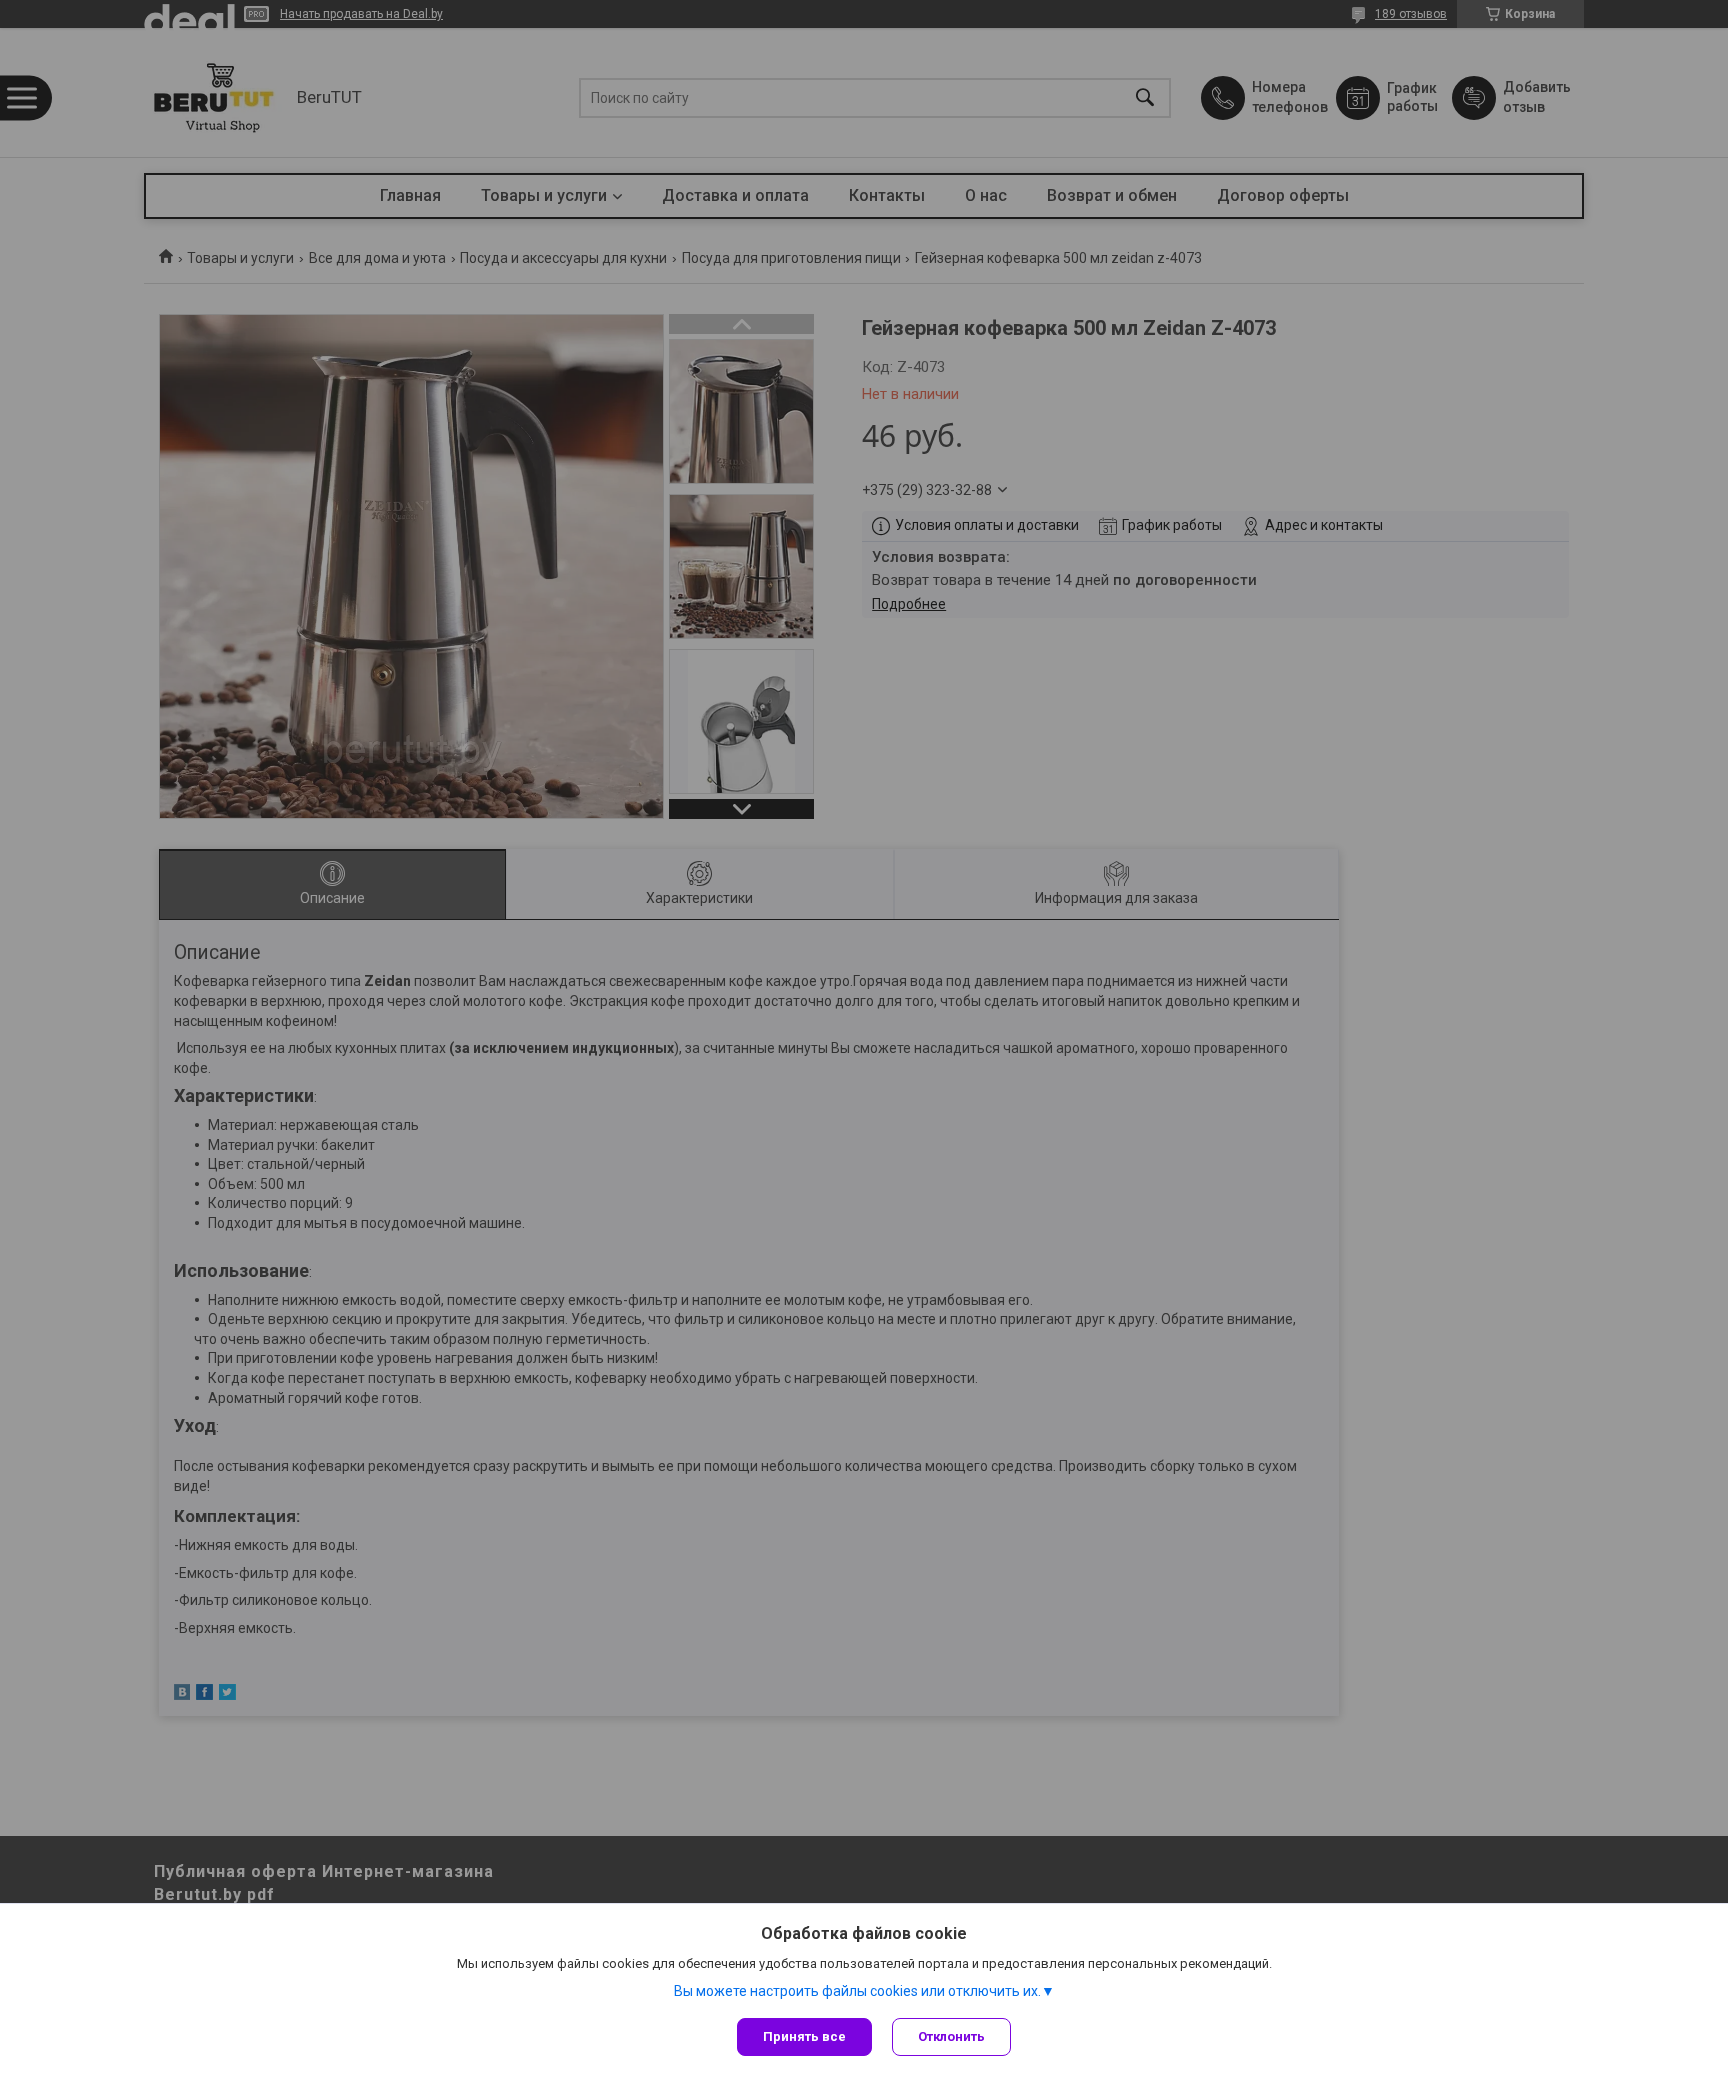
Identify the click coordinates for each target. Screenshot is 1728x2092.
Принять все (804, 2036)
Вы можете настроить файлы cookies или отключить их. (857, 1991)
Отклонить (951, 2036)
